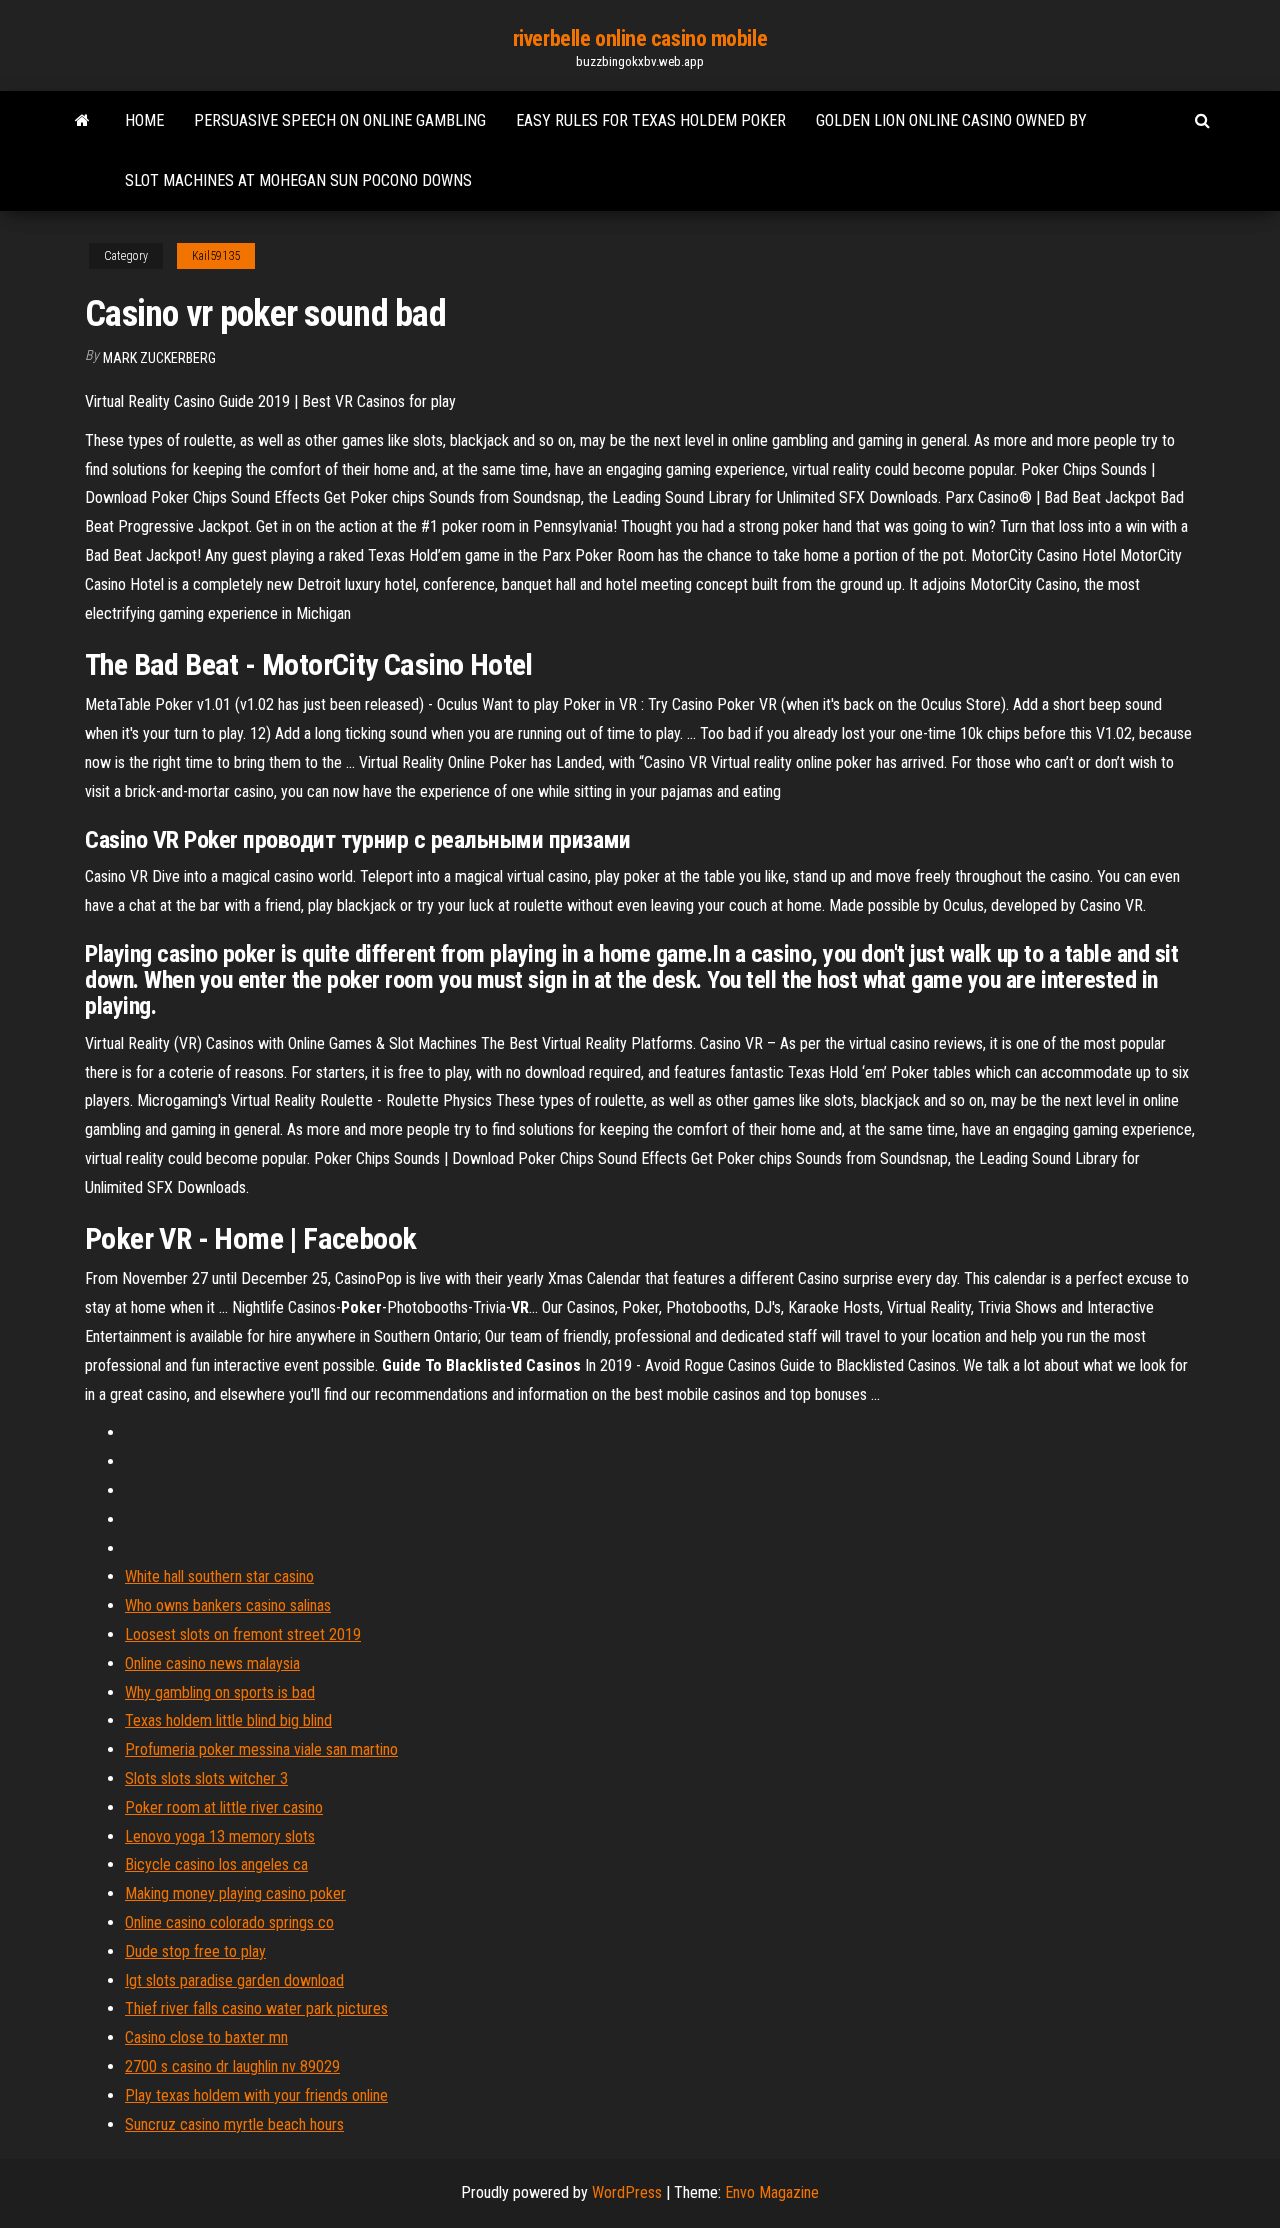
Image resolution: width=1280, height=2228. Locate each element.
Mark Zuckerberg (159, 358)
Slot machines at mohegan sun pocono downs (298, 180)
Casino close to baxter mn (206, 2037)
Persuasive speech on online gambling (340, 120)
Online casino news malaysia (212, 1663)
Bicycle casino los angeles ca (216, 1864)
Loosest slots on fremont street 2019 (243, 1634)
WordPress (627, 2192)
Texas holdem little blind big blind (228, 1720)
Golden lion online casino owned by (951, 120)
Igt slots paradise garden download (234, 1980)
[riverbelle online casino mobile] (82, 121)
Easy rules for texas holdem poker (651, 120)
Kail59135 (216, 256)
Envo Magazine (772, 2192)
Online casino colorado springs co (229, 1922)
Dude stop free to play (195, 1951)
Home (144, 120)
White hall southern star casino (219, 1576)
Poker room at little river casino (224, 1807)
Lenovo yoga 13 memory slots (220, 1836)
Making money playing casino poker (235, 1893)
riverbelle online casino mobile (640, 38)
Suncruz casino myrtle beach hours (234, 2124)
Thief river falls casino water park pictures (256, 2008)
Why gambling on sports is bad (220, 1692)
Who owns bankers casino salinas (228, 1605)
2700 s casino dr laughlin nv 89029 (232, 2066)
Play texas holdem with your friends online (256, 2095)
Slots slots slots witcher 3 (206, 1778)
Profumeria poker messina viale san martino (261, 1749)
